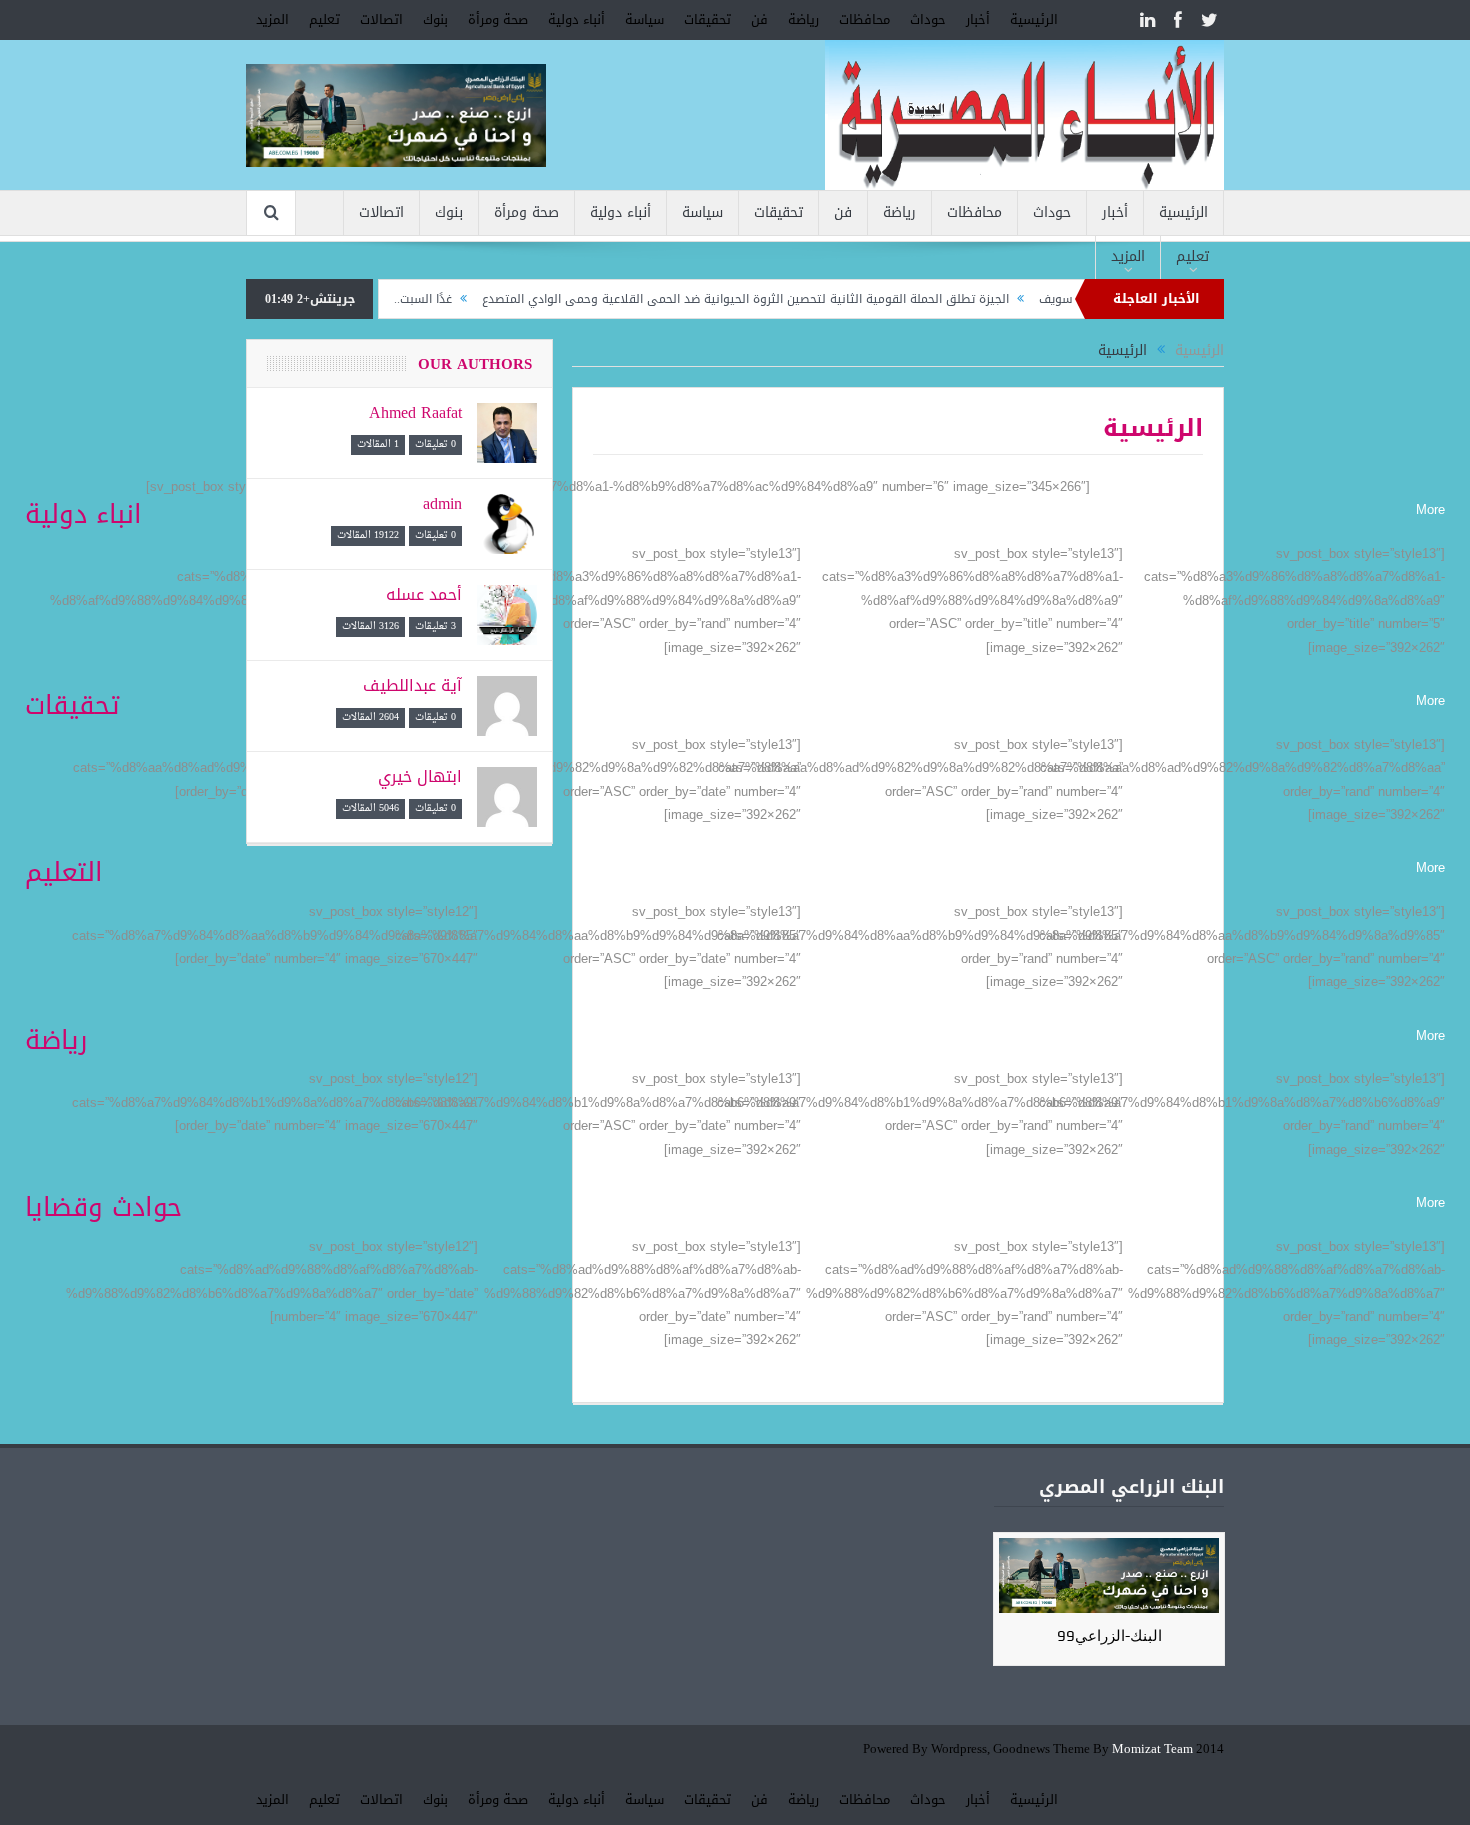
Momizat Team (1152, 1749)
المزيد (272, 19)
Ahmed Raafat (415, 412)
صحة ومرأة (498, 19)
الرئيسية (1034, 19)
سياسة (644, 19)
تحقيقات (707, 19)
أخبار (978, 19)
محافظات (864, 19)
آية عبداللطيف (412, 685)
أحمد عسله (424, 594)
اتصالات (381, 19)
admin (442, 503)
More (1430, 509)
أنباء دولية (576, 19)
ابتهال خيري (420, 776)
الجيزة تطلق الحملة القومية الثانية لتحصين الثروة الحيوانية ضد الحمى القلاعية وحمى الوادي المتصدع (789, 299)
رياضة (803, 19)
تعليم (324, 19)
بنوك (435, 19)
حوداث (928, 19)
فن (759, 19)
